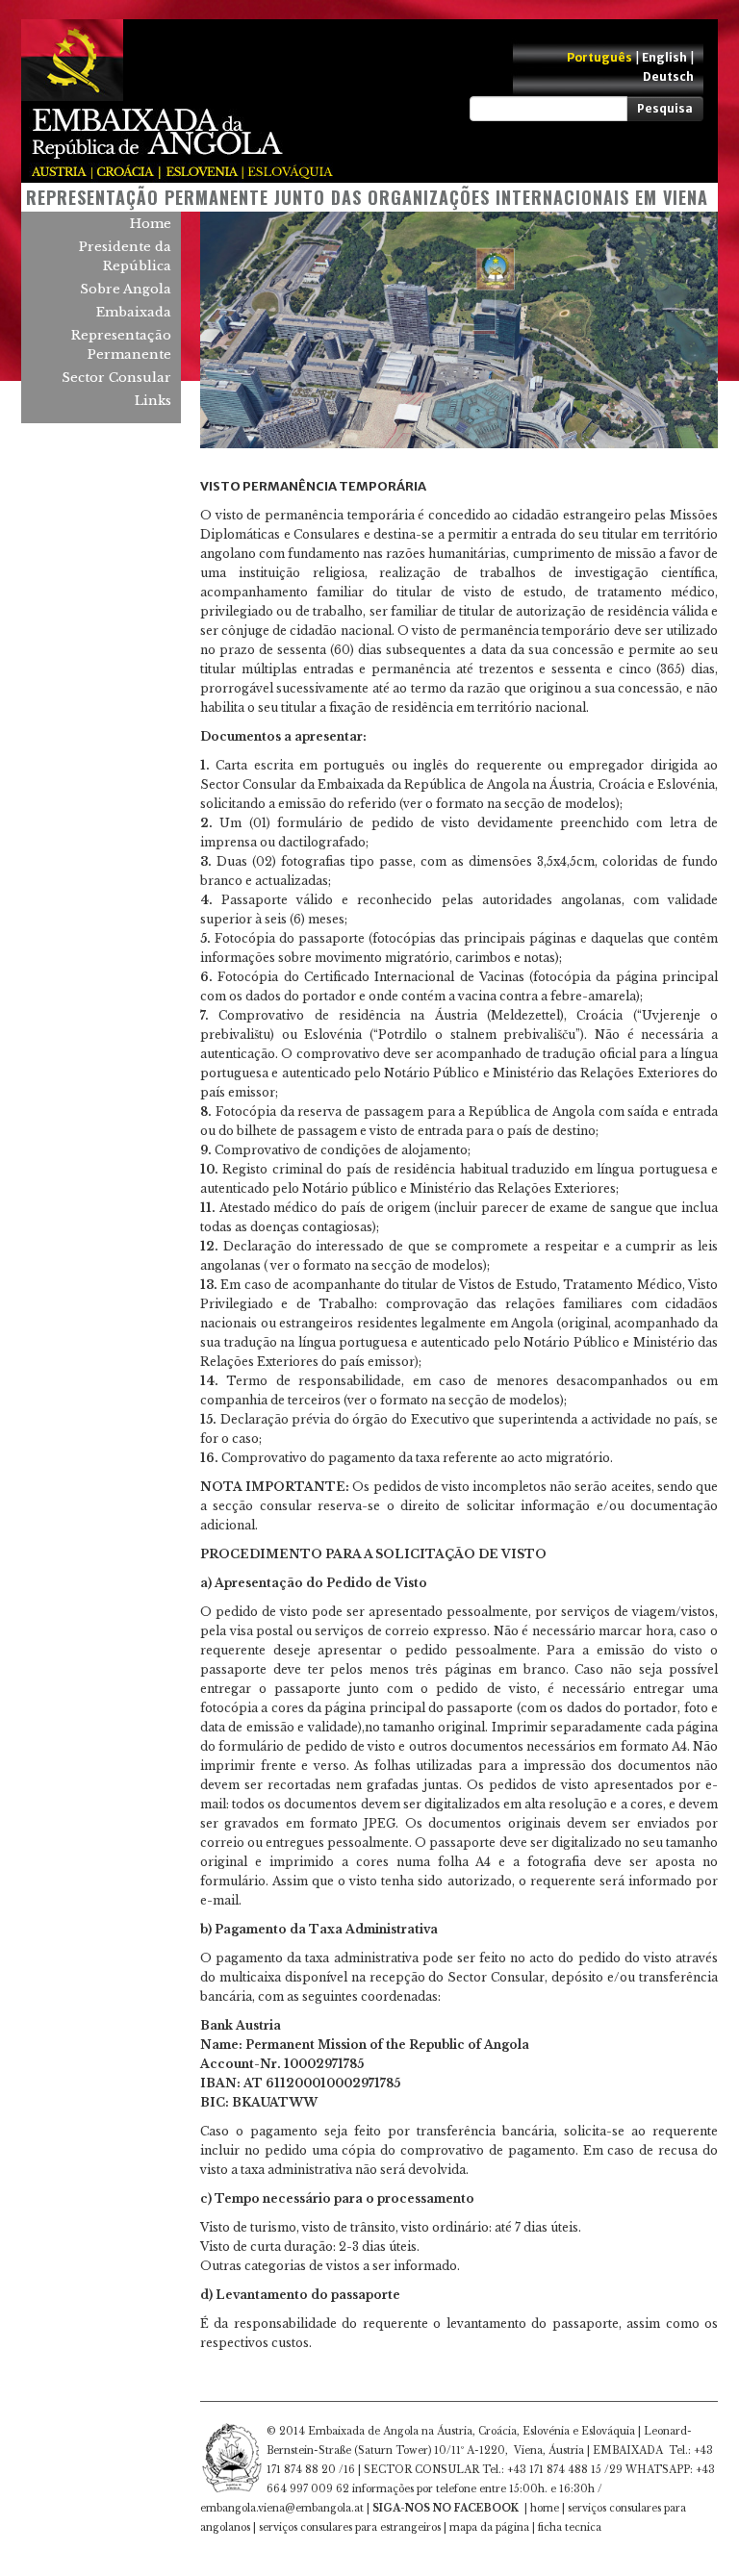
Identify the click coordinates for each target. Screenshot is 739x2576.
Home (151, 224)
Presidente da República (125, 256)
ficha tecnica (570, 2527)
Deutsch (668, 76)
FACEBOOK (486, 2508)
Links (153, 401)
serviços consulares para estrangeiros (350, 2527)
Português (599, 57)
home (545, 2508)
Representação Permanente (121, 345)
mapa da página (489, 2527)
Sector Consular (116, 378)
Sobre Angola (126, 289)
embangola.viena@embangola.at (282, 2508)
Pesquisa (665, 108)
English (664, 57)
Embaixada (134, 312)
